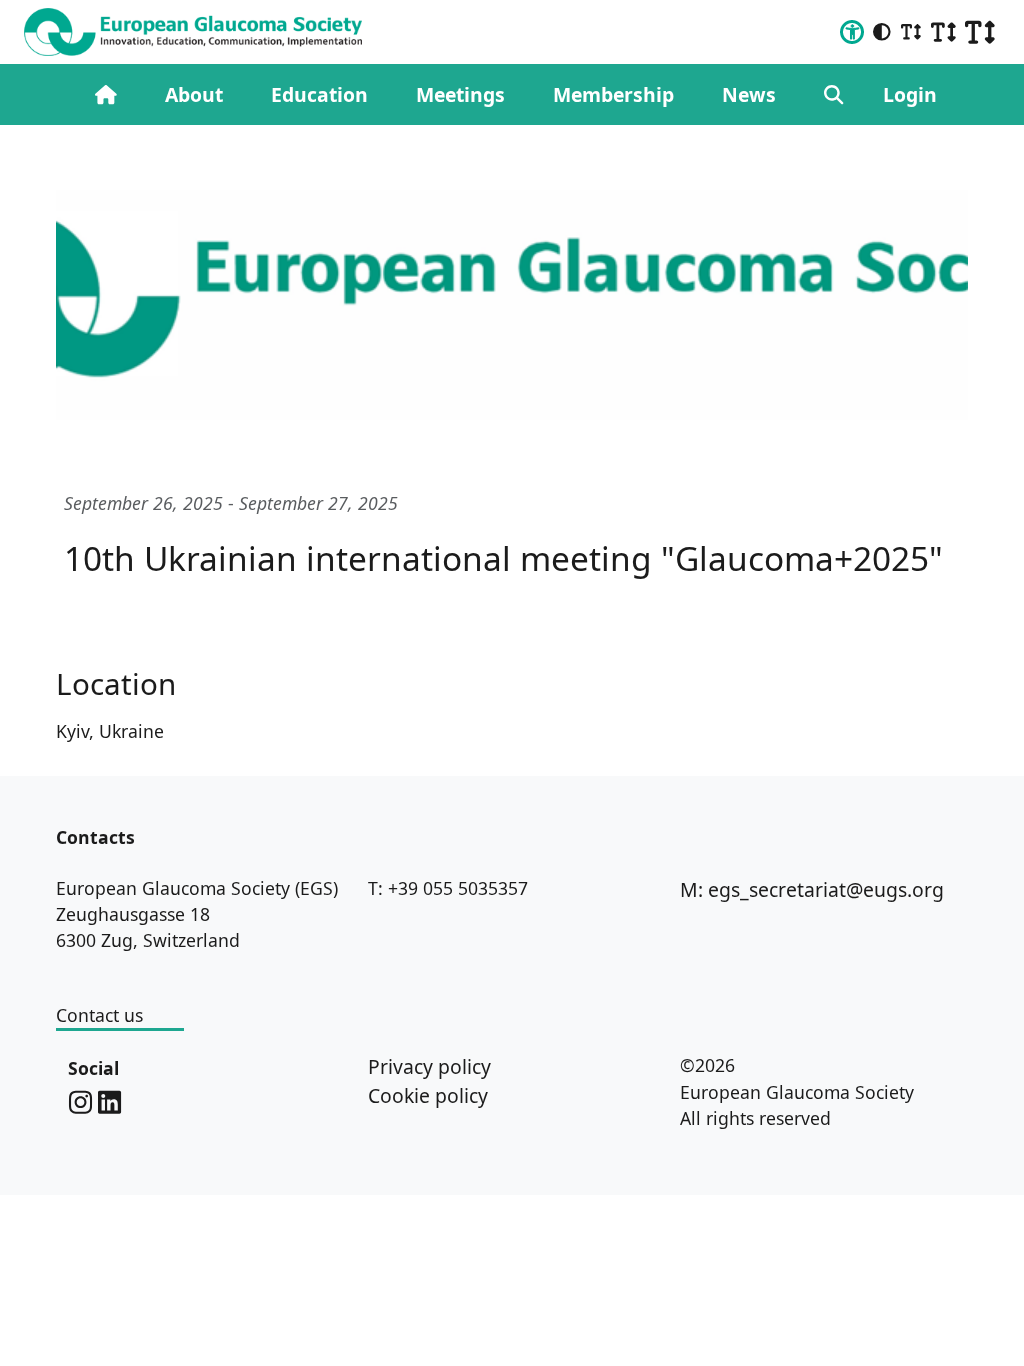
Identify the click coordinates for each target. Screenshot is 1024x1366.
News (749, 94)
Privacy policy (429, 1066)
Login (910, 94)
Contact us (99, 1015)
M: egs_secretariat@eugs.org (812, 889)
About (194, 94)
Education (319, 94)
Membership (613, 94)
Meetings (460, 94)
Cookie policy (428, 1095)
